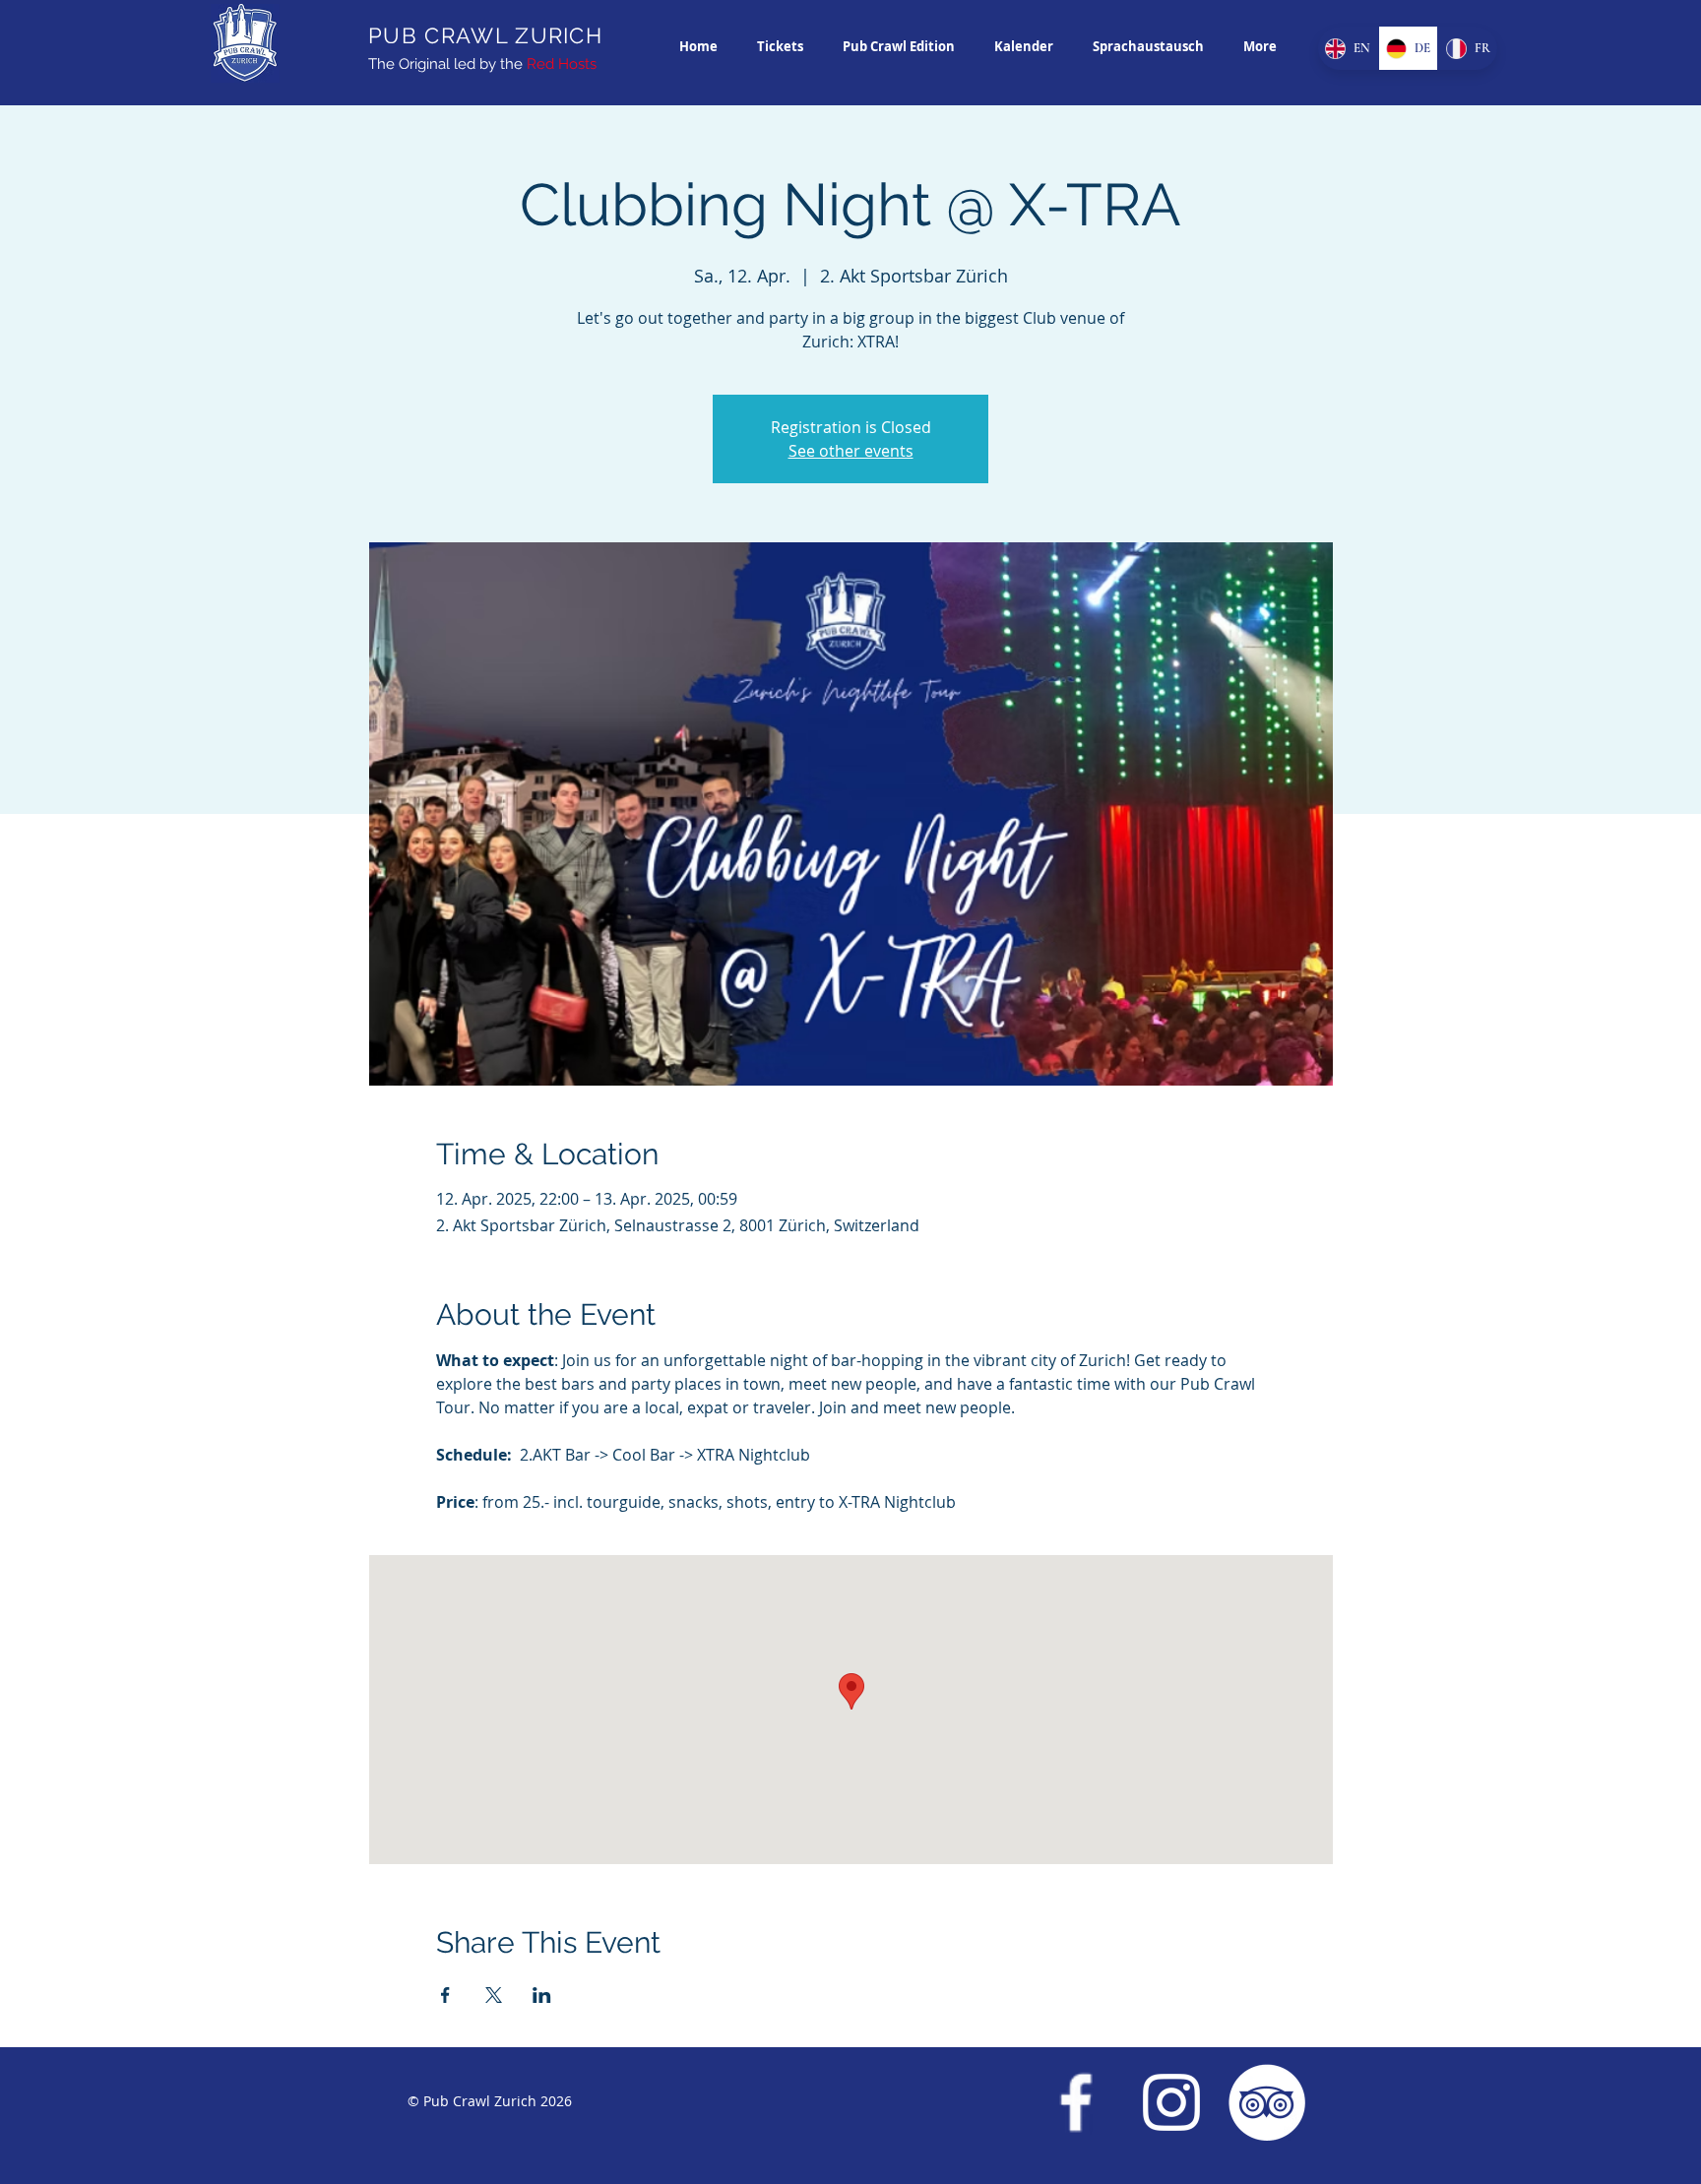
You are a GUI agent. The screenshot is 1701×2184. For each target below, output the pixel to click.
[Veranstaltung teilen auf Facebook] (445, 1995)
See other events (851, 451)
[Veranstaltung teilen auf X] (494, 1995)
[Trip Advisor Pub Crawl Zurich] (1267, 2102)
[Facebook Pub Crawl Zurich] (1076, 2102)
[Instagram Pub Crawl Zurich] (1171, 2102)
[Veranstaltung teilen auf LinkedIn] (542, 1995)
